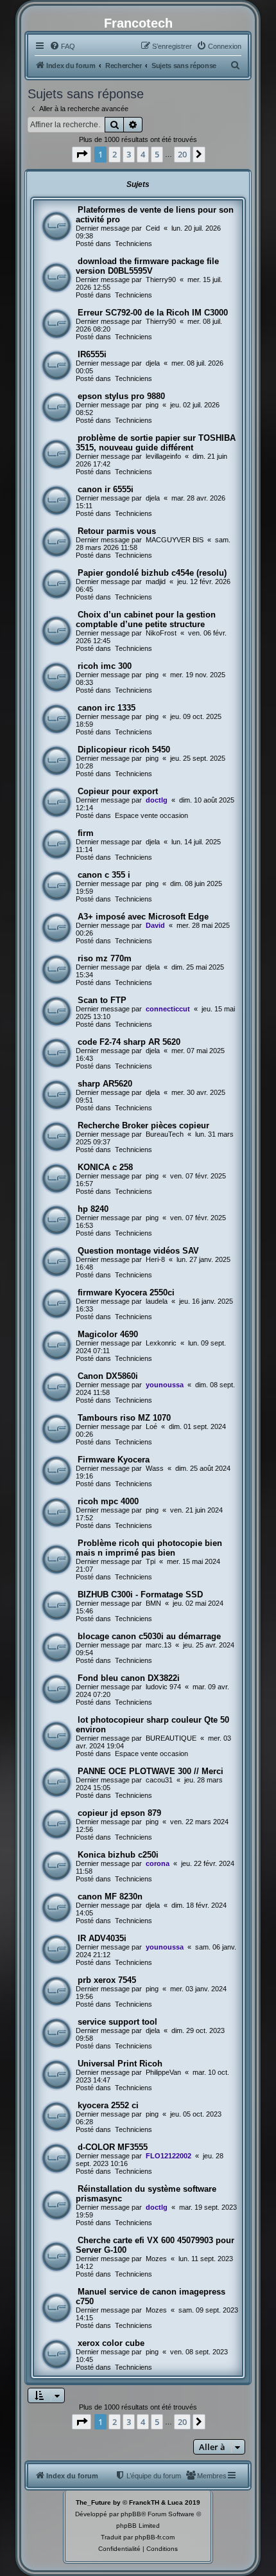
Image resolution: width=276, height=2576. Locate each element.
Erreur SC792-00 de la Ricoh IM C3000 (153, 313)
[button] (82, 154)
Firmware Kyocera (114, 1460)
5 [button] (157, 154)
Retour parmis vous (117, 531)
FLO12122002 (168, 2156)
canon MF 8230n (110, 1896)
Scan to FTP (102, 1000)
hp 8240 (93, 1209)
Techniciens (134, 244)
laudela (157, 1301)
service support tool (117, 2022)
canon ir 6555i (106, 489)
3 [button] (129, 154)
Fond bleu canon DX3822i (129, 1678)
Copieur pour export (118, 791)
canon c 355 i (104, 875)
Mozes (156, 2259)
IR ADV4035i (102, 1938)
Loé (151, 1426)
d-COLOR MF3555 (113, 2147)
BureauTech (165, 1134)
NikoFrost (161, 633)
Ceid (153, 228)
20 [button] (182, 154)
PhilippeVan (163, 2072)
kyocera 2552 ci (108, 2105)
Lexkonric (161, 1343)
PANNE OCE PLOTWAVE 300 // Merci (151, 1771)
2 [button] (115, 154)
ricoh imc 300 (105, 666)
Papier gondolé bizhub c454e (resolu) (152, 573)
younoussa (165, 1385)
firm (86, 833)
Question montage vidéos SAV (138, 1251)
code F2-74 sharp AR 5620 (129, 1042)
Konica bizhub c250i (118, 1855)
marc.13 (159, 1645)
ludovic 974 (163, 1687)
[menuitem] (62, 46)
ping (152, 405)
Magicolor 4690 (108, 1334)
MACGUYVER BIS (175, 540)
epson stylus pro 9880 (121, 396)
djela (153, 363)
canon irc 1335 (107, 708)
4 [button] (143, 154)
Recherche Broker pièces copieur (143, 1125)
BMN (153, 1603)
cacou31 (159, 1780)
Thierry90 (161, 280)
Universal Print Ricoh (120, 2064)
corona (158, 1863)
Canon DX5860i (108, 1376)
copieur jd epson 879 (119, 1813)
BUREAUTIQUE (171, 1738)
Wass (155, 1468)
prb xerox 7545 (107, 1980)
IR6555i (92, 354)
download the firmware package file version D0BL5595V (147, 266)
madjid (156, 582)
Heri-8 (155, 1259)
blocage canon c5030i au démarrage (149, 1636)
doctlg (157, 800)
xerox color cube (111, 2343)
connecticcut (168, 1009)
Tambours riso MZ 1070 (124, 1418)
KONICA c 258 (105, 1167)
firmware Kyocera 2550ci (126, 1292)
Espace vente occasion (151, 815)
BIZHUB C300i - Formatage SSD (140, 1594)
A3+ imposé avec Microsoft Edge (143, 917)
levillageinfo (163, 456)
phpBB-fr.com (155, 2537)
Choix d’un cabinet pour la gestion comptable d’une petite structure (146, 619)
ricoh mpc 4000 (108, 1501)
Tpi (151, 1561)
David (155, 925)
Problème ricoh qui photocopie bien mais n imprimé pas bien (149, 1548)
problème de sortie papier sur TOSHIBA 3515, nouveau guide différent (156, 443)
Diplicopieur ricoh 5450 (124, 750)
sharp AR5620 (105, 1084)
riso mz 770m (105, 958)
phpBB (131, 2514)
